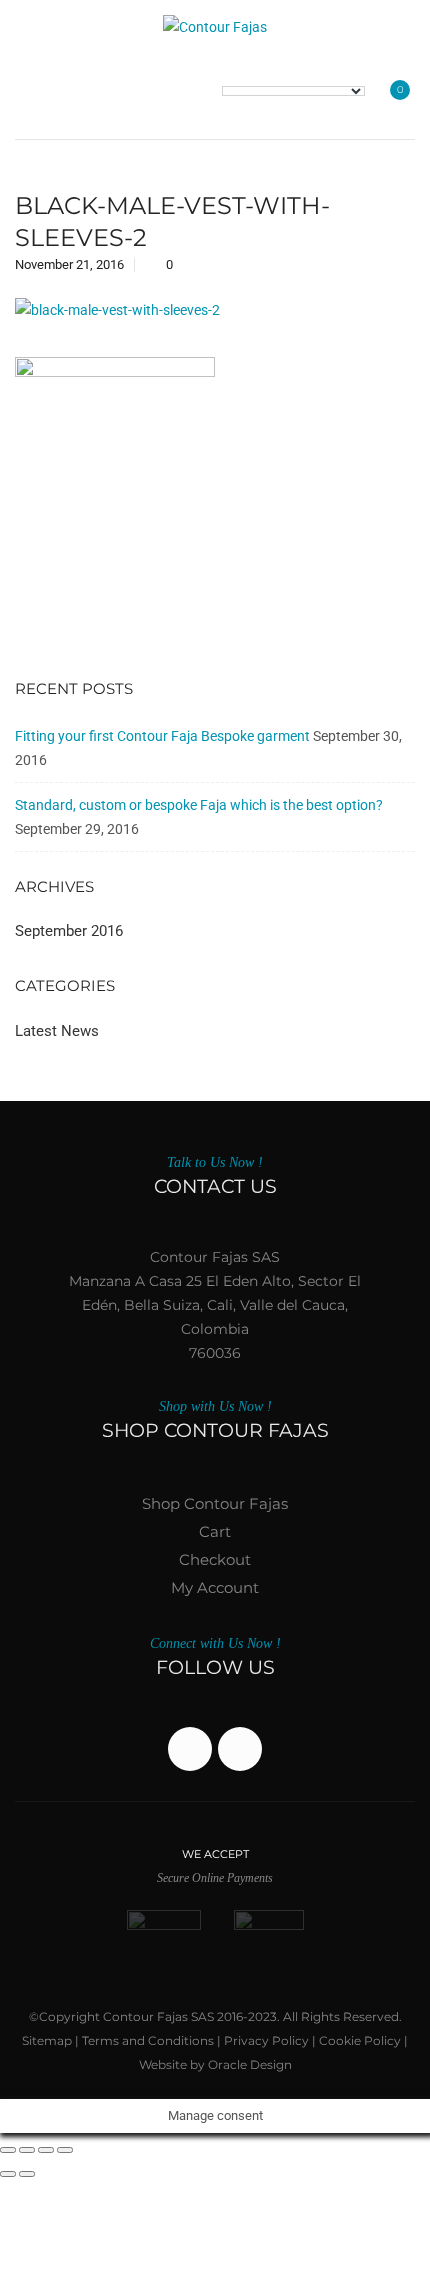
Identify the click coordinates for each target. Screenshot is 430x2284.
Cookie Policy (360, 2040)
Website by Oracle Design (215, 2064)
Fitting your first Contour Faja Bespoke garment (162, 736)
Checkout (215, 1559)
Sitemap (47, 2040)
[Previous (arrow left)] (8, 2174)
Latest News (57, 1031)
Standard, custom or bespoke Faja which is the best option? (199, 805)
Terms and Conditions (148, 2040)
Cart (215, 1531)
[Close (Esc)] (65, 2150)
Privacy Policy (266, 2040)
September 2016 (69, 931)
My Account (215, 1587)
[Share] (46, 2150)
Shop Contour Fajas (215, 1503)
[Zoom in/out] (8, 2150)
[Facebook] (190, 1749)
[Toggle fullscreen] (27, 2150)
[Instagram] (240, 1749)
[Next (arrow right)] (27, 2174)
